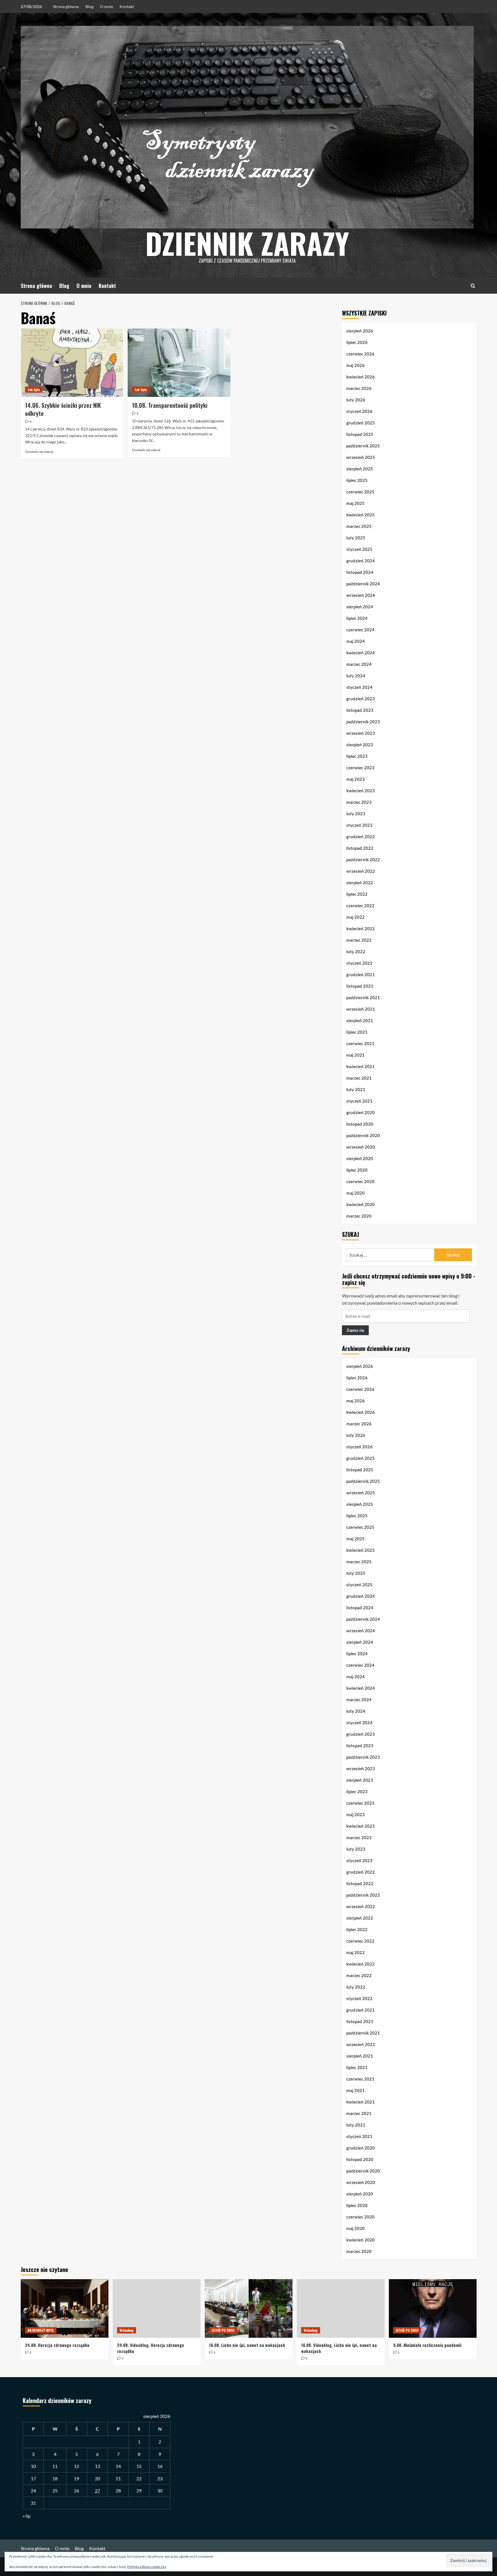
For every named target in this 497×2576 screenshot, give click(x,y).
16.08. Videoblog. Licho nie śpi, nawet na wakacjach (339, 2348)
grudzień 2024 (361, 561)
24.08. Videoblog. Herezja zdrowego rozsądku (151, 2348)
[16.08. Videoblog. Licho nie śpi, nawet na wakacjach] (341, 2308)
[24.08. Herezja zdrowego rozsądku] (65, 2308)
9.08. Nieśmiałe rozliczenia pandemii (427, 2345)
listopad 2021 (360, 986)
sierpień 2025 (360, 469)
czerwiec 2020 (360, 1181)
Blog (89, 6)
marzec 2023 (359, 802)
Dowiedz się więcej (39, 452)
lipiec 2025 (357, 480)
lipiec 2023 (357, 756)
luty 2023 (356, 814)
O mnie (107, 6)
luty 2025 (356, 538)
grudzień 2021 (361, 974)
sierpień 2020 (360, 1158)
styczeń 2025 (359, 549)
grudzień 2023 (361, 699)
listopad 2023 (360, 710)
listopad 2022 (360, 848)
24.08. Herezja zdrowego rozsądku (57, 2345)
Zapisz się (355, 1330)
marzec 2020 (359, 1216)
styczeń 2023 (359, 825)
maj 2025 (355, 503)
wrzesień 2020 (361, 1147)
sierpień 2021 (360, 1020)
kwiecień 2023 (361, 791)
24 (33, 2491)
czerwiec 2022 (360, 906)
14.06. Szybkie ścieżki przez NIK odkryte (63, 409)
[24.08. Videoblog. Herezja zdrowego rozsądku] (157, 2308)
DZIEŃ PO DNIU (223, 2330)
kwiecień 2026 (361, 377)
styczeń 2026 (359, 411)
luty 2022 (356, 951)
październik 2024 (363, 584)
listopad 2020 (360, 1124)
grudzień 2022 (361, 837)
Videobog (127, 2330)
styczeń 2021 (359, 1101)
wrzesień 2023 (361, 733)
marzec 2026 (359, 388)
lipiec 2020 (357, 1170)
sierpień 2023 (360, 745)
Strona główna (66, 6)
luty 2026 (356, 400)
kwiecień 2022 (361, 928)
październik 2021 (363, 997)
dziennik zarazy (247, 243)
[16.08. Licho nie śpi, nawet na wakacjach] (249, 2308)
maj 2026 (355, 365)
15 (139, 2466)
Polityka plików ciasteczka (147, 2567)
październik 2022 (363, 860)
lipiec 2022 (357, 894)
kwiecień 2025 (361, 515)
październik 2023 (363, 722)
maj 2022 (355, 917)
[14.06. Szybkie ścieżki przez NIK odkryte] (72, 363)
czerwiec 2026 (360, 354)
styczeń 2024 (359, 687)
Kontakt (127, 6)
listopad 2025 (360, 434)
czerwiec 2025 (360, 492)
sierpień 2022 (360, 883)
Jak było (34, 390)
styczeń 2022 (359, 963)
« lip (27, 2516)
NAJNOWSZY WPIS (41, 2330)
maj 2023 (355, 779)
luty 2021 (356, 1089)
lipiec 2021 (357, 1032)
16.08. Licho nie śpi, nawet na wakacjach (247, 2345)
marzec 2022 (359, 940)
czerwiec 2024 (360, 630)
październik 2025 (363, 446)
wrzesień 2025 (361, 457)
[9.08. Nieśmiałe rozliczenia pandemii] (433, 2308)
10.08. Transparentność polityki (170, 405)
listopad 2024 (360, 572)
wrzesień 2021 (361, 1009)
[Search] (473, 286)
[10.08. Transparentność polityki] (179, 363)
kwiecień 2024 (361, 653)
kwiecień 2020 (361, 1204)
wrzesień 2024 (361, 595)
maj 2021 (355, 1055)
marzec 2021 (359, 1078)
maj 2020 (355, 1193)
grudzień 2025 (361, 423)
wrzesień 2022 (361, 871)
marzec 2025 (359, 526)
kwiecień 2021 (361, 1066)
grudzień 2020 (361, 1112)
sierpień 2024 (360, 607)
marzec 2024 (359, 664)
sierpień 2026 (360, 331)
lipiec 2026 (357, 342)
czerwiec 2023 (360, 768)
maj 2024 (355, 641)
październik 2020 (363, 1135)
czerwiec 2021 (360, 1043)
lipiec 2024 (357, 618)
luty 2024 (356, 676)
